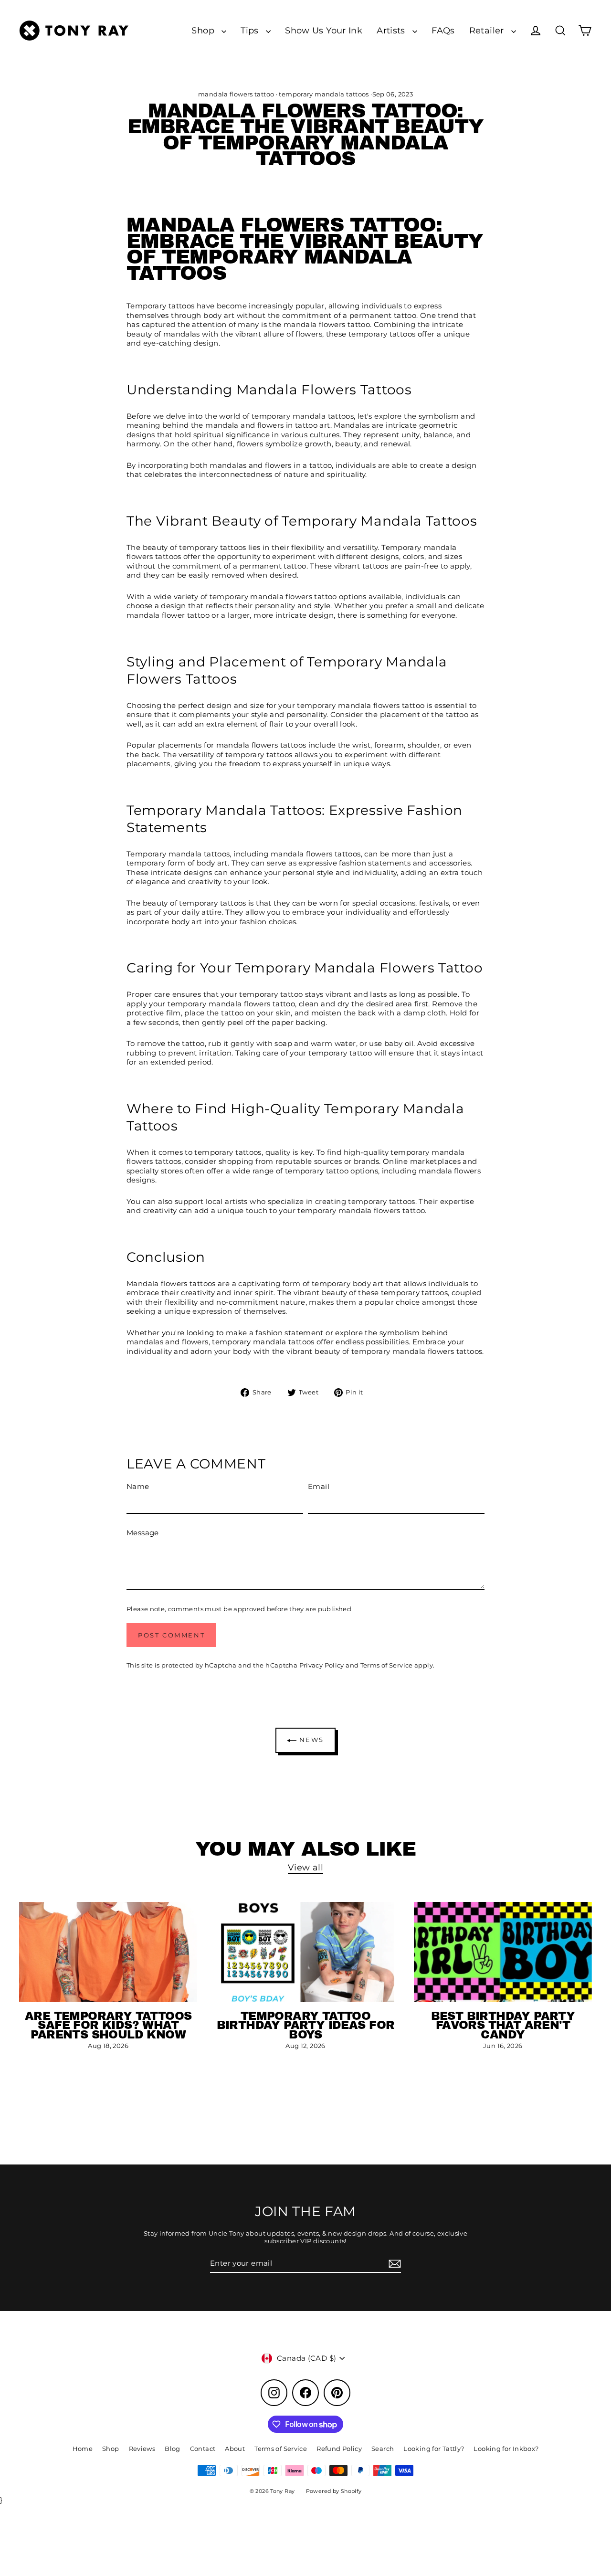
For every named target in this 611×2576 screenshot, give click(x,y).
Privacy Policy (322, 1665)
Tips (251, 30)
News (310, 1740)
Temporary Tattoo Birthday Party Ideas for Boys (306, 2025)
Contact (203, 2449)
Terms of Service (387, 1665)
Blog (173, 2449)
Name (138, 1486)
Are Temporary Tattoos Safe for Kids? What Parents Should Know (108, 2025)
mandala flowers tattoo (236, 94)
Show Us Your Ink (324, 30)
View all (305, 1867)
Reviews (142, 2449)
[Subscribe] (393, 2264)
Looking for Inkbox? (506, 2449)
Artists (392, 30)
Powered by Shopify (334, 2491)
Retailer (488, 30)
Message (143, 1533)
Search (383, 2449)
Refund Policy (339, 2449)
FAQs (443, 30)
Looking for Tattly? (434, 2449)
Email (319, 1486)
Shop (204, 30)
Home (83, 2449)
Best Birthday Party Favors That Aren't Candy (503, 2025)
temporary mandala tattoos (324, 94)
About (235, 2449)
